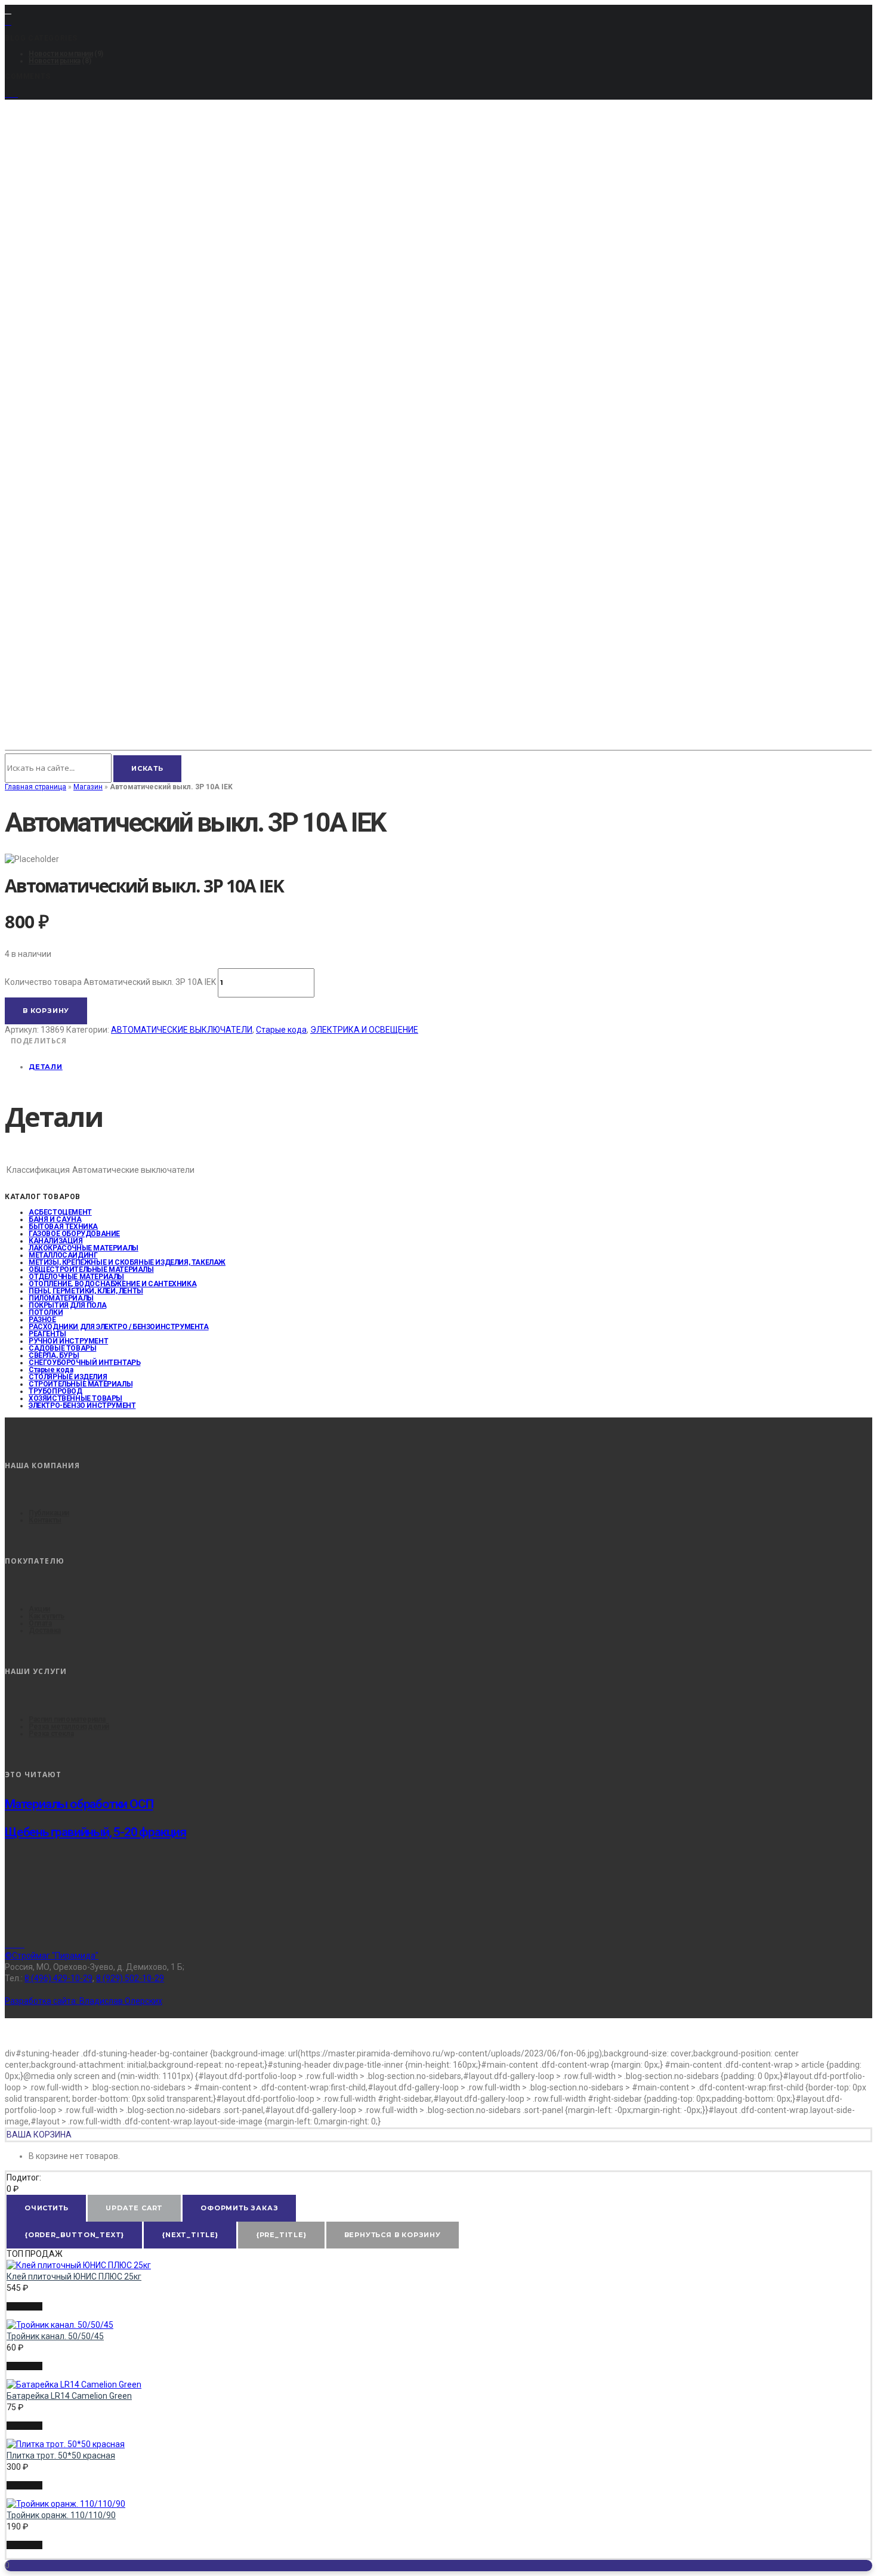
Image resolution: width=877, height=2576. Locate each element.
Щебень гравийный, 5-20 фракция (95, 1832)
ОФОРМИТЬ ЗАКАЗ (239, 2208)
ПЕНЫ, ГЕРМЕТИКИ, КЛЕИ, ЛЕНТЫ (86, 1291)
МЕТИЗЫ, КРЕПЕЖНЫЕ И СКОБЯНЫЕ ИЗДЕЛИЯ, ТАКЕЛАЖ (127, 1262)
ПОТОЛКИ (46, 1312)
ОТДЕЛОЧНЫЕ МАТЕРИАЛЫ (76, 1277)
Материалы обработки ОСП (79, 1804)
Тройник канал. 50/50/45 (55, 2336)
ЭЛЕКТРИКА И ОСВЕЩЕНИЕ (364, 1030)
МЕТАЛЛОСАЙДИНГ (63, 1255)
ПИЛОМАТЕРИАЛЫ (61, 1298)
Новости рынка (55, 61)
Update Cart (134, 2208)
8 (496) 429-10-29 (58, 1978)
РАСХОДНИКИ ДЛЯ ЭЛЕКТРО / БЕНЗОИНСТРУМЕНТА (119, 1327)
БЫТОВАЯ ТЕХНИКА (63, 1227)
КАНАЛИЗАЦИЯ (56, 1241)
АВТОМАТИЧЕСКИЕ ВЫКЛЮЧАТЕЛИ (182, 1030)
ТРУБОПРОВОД (55, 1391)
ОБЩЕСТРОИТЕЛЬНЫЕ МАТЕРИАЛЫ (91, 1270)
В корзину (46, 1011)
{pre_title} (281, 2235)
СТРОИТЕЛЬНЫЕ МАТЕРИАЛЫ (81, 1384)
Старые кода (281, 1030)
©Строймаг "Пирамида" (52, 1956)
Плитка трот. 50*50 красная (61, 2455)
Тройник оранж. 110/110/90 (61, 2515)
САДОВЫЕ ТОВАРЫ (62, 1348)
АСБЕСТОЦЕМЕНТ (60, 1212)
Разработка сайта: (84, 2001)
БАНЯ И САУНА (55, 1219)
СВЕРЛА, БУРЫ (54, 1355)
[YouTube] (11, 94)
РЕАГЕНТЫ (47, 1334)
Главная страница (35, 787)
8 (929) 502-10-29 (130, 1978)
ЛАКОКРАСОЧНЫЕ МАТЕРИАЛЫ (84, 1248)
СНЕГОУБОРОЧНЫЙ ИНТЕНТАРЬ (84, 1363)
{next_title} (190, 2235)
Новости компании (61, 54)
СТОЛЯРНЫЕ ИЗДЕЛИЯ (68, 1377)
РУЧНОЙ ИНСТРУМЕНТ (68, 1341)
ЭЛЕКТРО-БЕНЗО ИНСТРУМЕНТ (82, 1406)
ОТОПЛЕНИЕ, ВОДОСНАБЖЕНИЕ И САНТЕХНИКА (112, 1284)
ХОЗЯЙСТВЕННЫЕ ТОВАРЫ (75, 1398)
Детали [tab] (46, 1067)
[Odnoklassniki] (21, 1945)
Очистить (46, 2208)
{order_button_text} (74, 2235)
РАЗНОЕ (42, 1320)
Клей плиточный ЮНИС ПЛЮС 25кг (74, 2277)
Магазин (88, 787)
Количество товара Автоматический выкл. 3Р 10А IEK (110, 982)
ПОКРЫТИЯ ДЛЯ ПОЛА (67, 1305)
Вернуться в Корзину (393, 2235)
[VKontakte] (15, 1945)
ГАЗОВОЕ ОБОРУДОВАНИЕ (74, 1234)
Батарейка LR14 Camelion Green (69, 2396)
